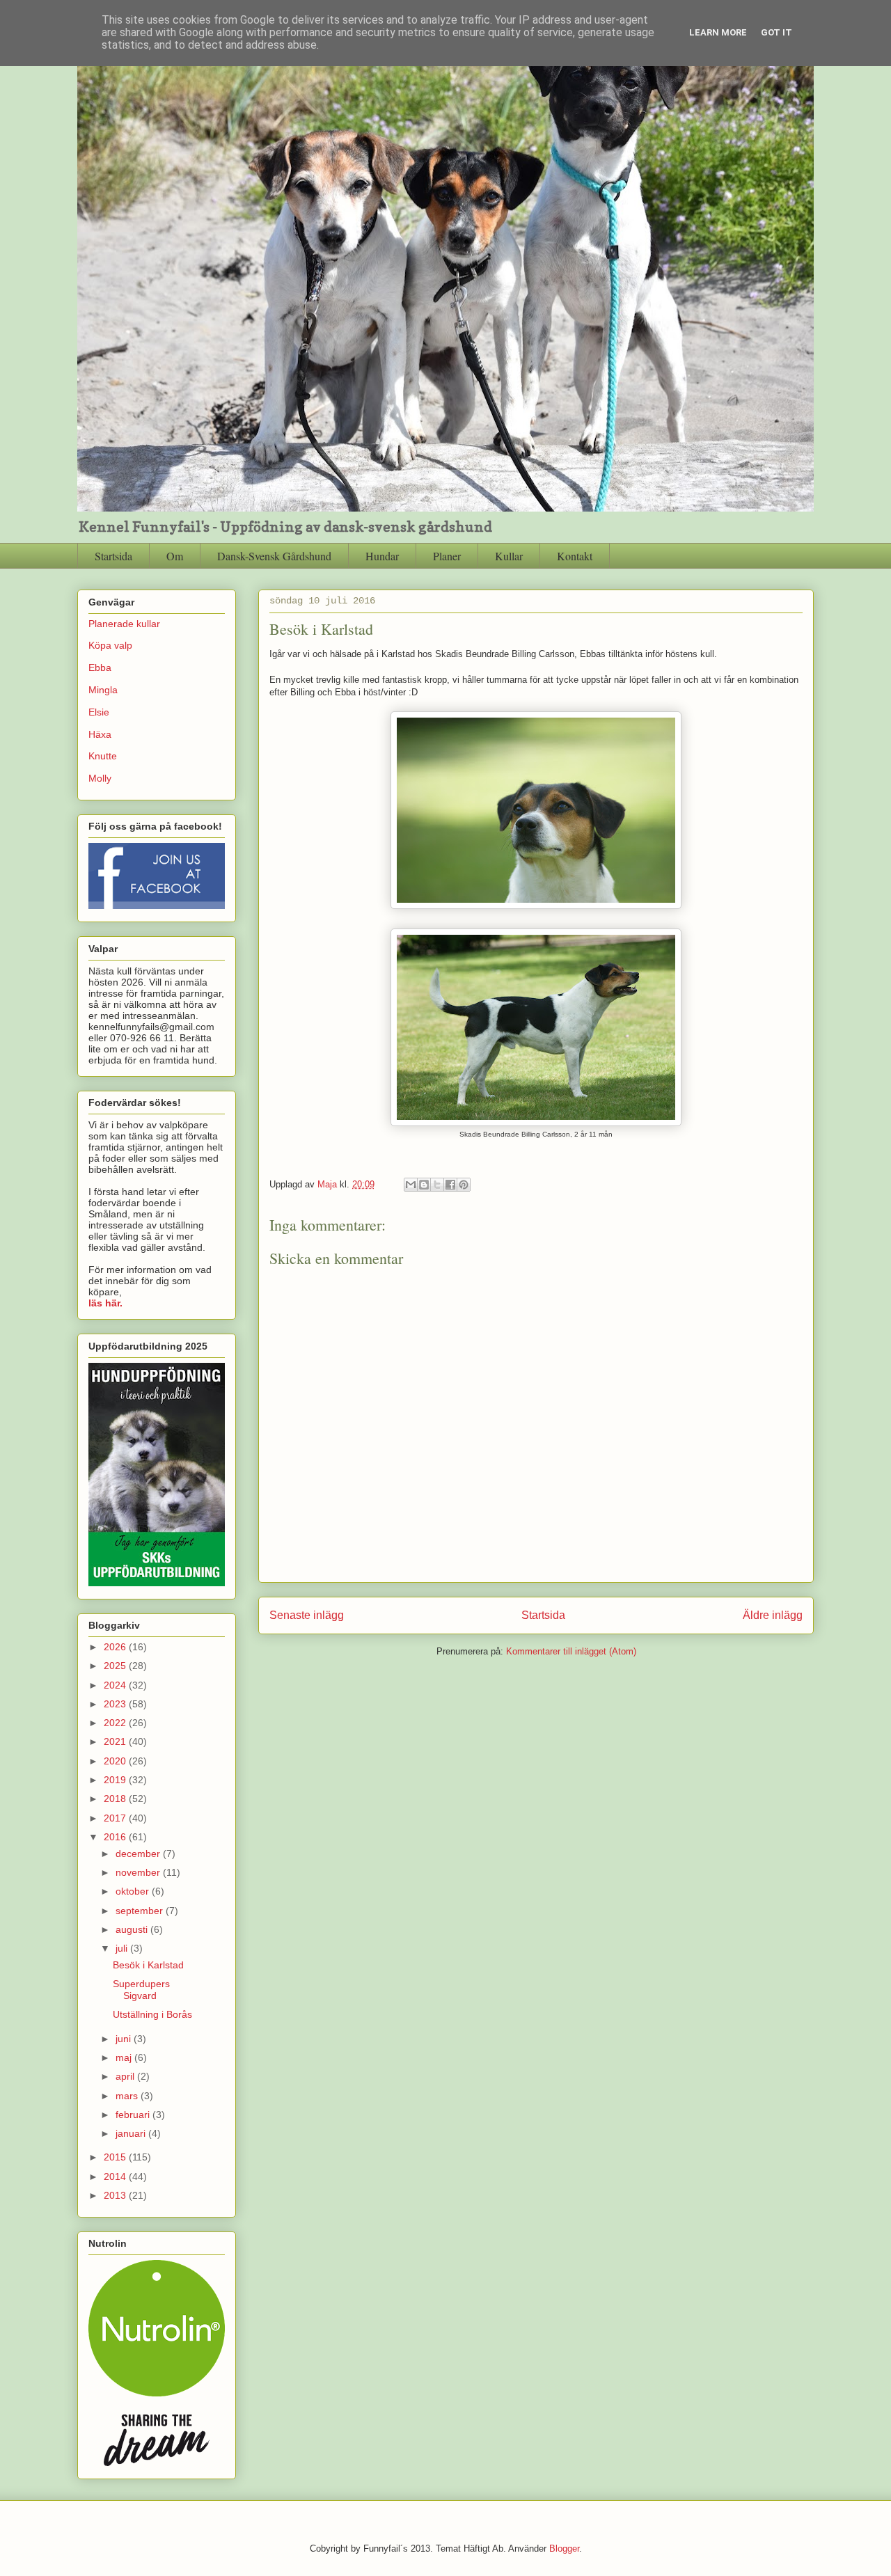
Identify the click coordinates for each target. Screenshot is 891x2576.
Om (175, 556)
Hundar (382, 556)
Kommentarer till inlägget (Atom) (571, 1651)
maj (125, 2057)
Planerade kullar (124, 624)
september (141, 1911)
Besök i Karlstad (148, 1965)
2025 (116, 1666)
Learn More (718, 32)
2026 (116, 1647)
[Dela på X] (437, 1185)
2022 (116, 1723)
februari (134, 2115)
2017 (116, 1818)
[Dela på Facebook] (450, 1185)
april (126, 2076)
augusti (133, 1929)
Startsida (113, 556)
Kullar (509, 556)
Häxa (100, 734)
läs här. (105, 1303)
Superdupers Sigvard (141, 1990)
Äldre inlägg (773, 1615)
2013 (116, 2195)
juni (125, 2039)
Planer (447, 556)
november (139, 1872)
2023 (116, 1704)
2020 (116, 1761)
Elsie (99, 712)
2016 (116, 1837)
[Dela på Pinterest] (464, 1185)
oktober (134, 1891)
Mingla (103, 690)
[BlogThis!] (424, 1185)
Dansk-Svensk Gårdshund (274, 556)
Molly (100, 778)
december (139, 1854)
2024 (116, 1685)
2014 (116, 2176)
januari (132, 2133)
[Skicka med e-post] (411, 1185)
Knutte (103, 756)
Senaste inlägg (307, 1615)
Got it (776, 32)
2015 (116, 2157)
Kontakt (575, 556)
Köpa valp (110, 645)
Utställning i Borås (152, 2014)
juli (123, 1948)
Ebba (100, 667)
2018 (116, 1799)
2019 (116, 1780)
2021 (116, 1741)
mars (128, 2096)
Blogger (564, 2549)
